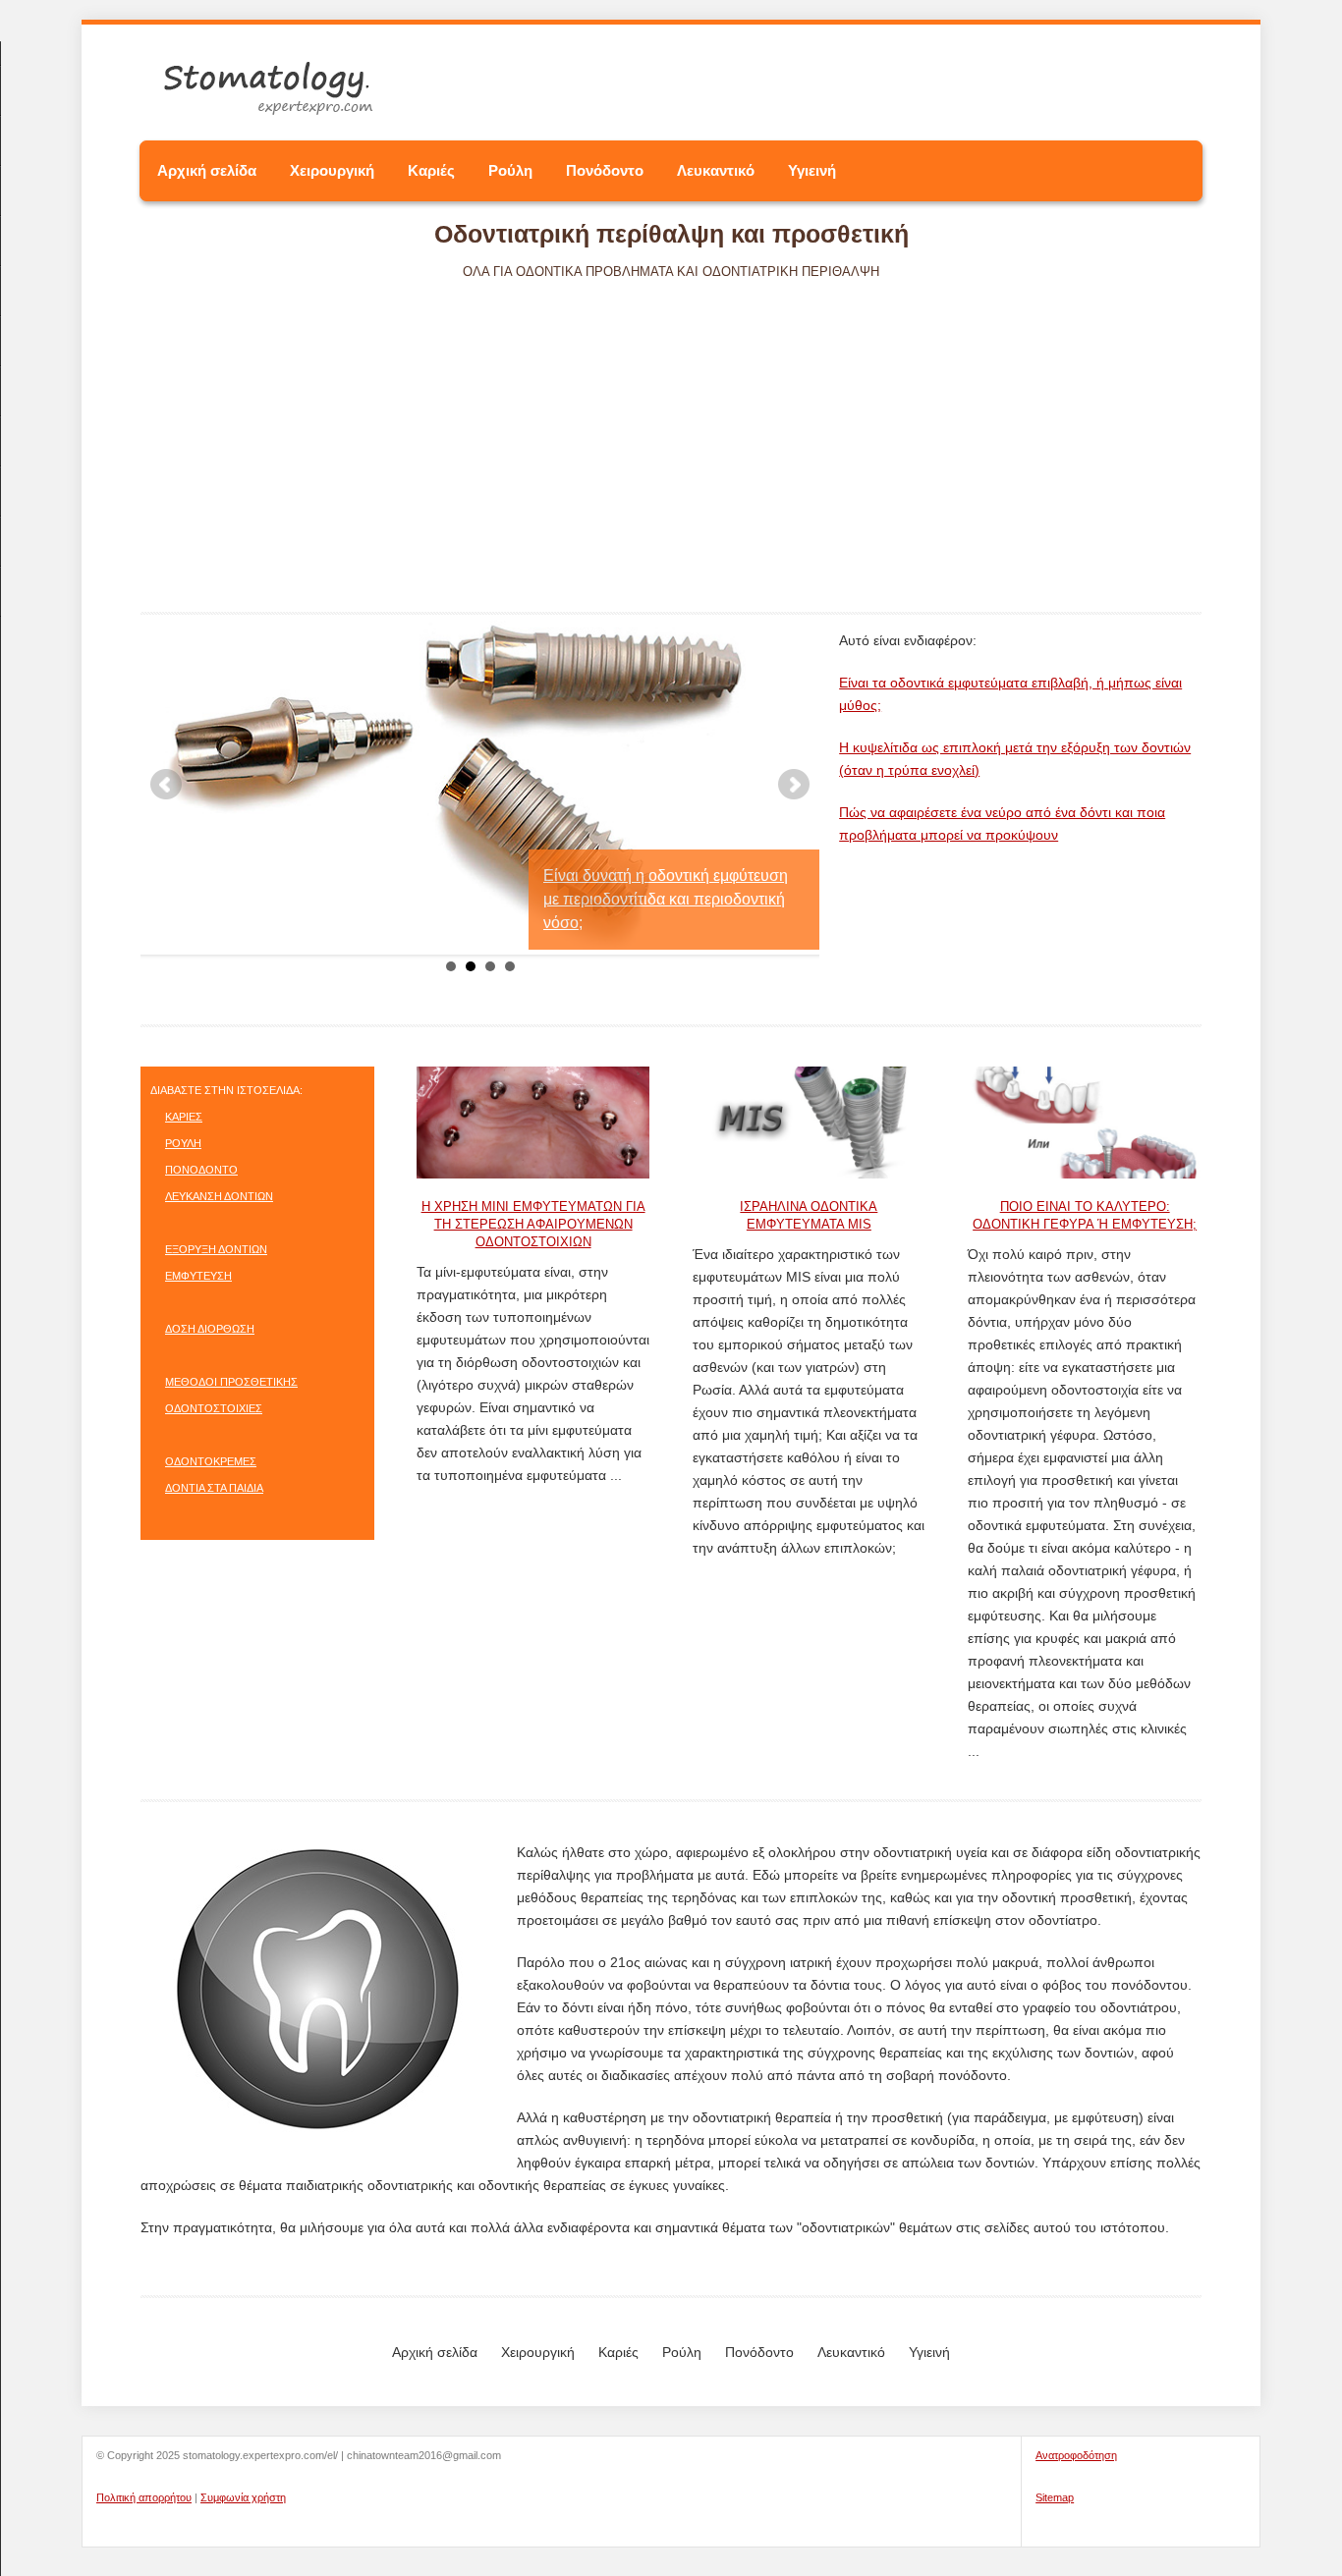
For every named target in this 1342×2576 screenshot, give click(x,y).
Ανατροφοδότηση (1076, 2455)
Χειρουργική (332, 170)
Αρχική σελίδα (207, 170)
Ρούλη (510, 170)
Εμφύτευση (198, 1276)
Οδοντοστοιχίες (214, 1408)
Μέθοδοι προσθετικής (231, 1382)
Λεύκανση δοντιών (219, 1196)
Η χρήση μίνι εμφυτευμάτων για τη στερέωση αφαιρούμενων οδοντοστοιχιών (533, 1224)
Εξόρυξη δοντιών (216, 1249)
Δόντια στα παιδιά (214, 1488)
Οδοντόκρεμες (211, 1461)
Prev (166, 785)
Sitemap (1055, 2497)
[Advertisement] (671, 428)
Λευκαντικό (716, 170)
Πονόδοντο (605, 170)
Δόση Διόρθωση (210, 1329)
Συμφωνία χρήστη (243, 2497)
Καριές (431, 170)
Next (794, 785)
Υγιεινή (812, 170)
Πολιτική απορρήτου (144, 2497)
